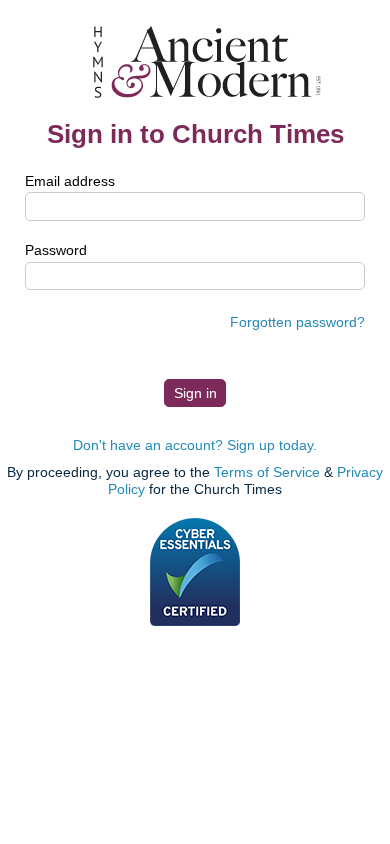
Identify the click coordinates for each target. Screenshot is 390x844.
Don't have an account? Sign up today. (195, 445)
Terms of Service (267, 472)
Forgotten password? (297, 322)
